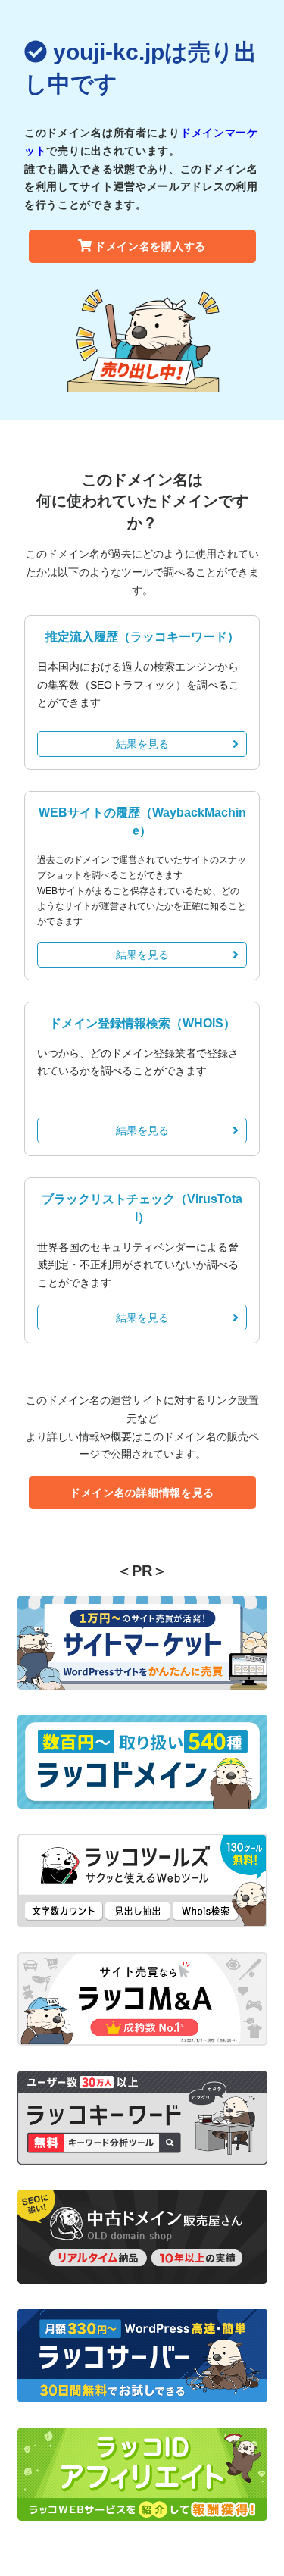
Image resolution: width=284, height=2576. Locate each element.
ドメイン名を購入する (150, 246)
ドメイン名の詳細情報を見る (142, 1493)
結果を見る (142, 744)
